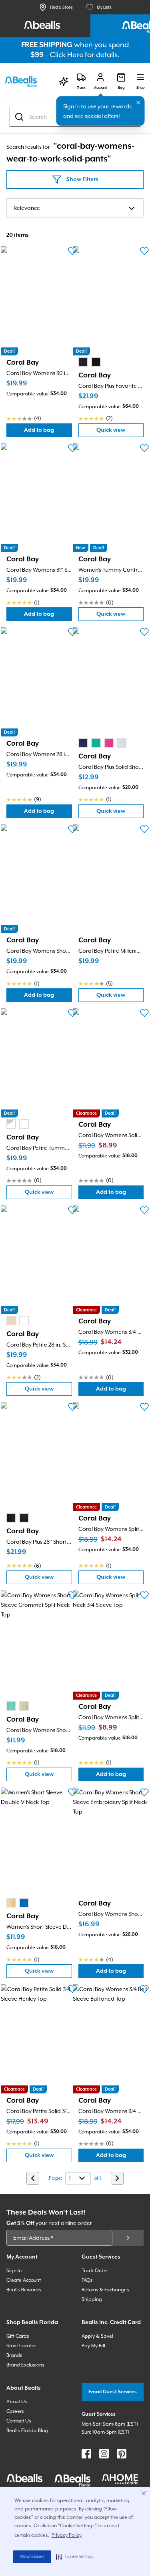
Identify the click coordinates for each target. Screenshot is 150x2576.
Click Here (67, 55)
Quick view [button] (120, 432)
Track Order (95, 2271)
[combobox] (75, 117)
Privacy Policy (67, 2535)
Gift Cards (18, 2336)
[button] (75, 2557)
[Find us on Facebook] (86, 2454)
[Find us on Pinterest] (122, 2454)
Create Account (24, 2280)
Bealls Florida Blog (27, 2430)
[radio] (83, 362)
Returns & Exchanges (105, 2290)
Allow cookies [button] (32, 2557)
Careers (15, 2411)
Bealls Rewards (24, 2290)
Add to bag (48, 432)
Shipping (92, 2299)
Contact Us (19, 2421)
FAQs (87, 2280)
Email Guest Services (113, 2392)
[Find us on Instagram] (104, 2454)
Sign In (14, 2271)
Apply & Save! (97, 2336)
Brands (14, 2355)
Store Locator (21, 2346)
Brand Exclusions (25, 2365)
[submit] (128, 2238)
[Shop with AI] (64, 82)
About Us (17, 2402)
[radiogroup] (90, 362)
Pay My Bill (93, 2346)
